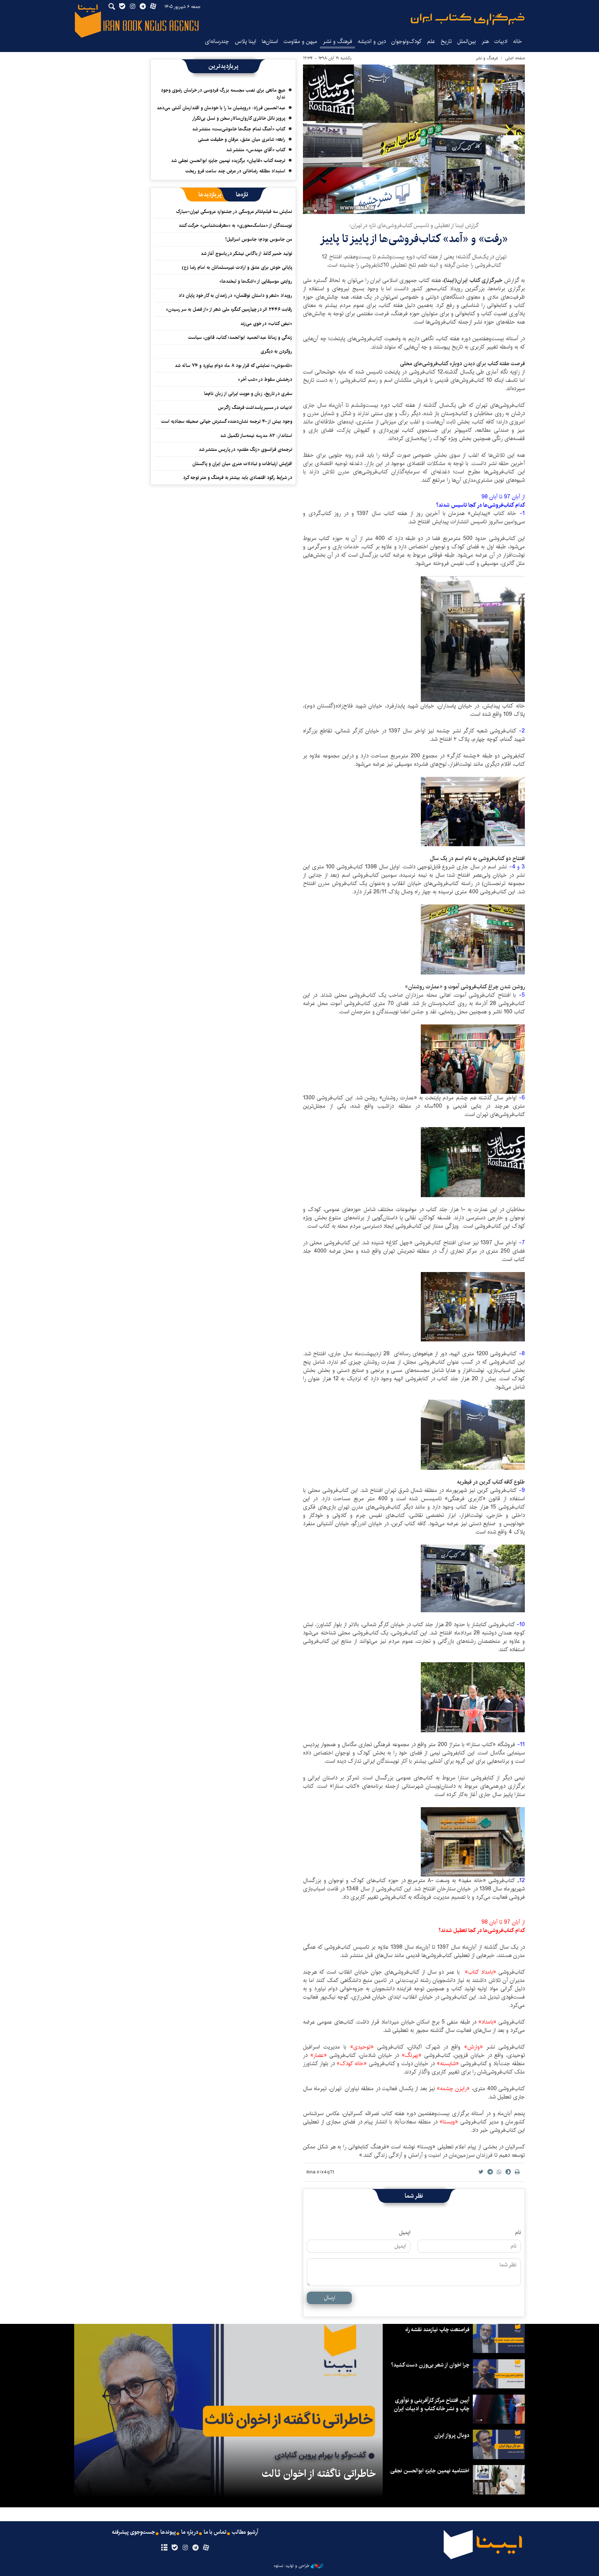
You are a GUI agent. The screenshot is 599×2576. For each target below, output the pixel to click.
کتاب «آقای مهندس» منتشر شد (256, 150)
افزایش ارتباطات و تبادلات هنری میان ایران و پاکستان (242, 464)
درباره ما (190, 2532)
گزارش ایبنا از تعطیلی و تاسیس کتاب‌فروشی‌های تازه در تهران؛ (414, 226)
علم (431, 41)
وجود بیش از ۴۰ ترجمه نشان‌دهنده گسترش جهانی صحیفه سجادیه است (227, 421)
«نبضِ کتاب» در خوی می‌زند (266, 324)
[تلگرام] (196, 2548)
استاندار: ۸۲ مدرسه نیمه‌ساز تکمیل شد (256, 436)
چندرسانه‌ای (217, 41)
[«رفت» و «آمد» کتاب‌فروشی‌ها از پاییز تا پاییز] (414, 139)
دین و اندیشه (372, 41)
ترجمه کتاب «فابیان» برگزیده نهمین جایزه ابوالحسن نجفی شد (228, 161)
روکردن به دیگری (276, 351)
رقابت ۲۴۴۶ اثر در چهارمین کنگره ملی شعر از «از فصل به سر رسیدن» (229, 309)
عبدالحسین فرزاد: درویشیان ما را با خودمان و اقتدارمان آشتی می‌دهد (221, 108)
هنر (485, 41)
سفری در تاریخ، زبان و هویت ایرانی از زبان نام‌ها (248, 394)
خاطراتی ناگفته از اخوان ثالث (319, 2474)
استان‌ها (270, 41)
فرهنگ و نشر (337, 41)
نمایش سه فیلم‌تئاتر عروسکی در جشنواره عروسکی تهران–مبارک (234, 212)
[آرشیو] (164, 2548)
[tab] (242, 195)
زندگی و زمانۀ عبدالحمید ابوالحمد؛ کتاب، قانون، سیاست (240, 337)
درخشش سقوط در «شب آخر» (265, 379)
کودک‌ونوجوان (406, 41)
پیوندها (168, 2532)
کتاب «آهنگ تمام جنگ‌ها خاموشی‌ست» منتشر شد (239, 129)
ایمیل (405, 2233)
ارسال (329, 2298)
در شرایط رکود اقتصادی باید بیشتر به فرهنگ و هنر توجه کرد (238, 478)
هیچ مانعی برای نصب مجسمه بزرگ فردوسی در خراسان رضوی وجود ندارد (223, 94)
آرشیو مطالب (245, 2532)
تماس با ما (215, 2532)
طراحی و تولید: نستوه (292, 2566)
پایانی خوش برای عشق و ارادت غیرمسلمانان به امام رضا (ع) (237, 267)
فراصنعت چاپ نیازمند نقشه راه (437, 2330)
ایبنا (468, 19)
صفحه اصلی (515, 58)
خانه (518, 41)
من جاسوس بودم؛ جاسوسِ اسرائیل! (259, 239)
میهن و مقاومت (300, 41)
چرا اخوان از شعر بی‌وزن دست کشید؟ (430, 2365)
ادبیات (501, 41)
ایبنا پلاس (245, 41)
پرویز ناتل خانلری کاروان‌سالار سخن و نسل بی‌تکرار (239, 118)
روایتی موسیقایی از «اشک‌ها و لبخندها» (256, 281)
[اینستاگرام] (185, 2548)
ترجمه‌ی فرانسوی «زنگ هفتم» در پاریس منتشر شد (245, 449)
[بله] (175, 2548)
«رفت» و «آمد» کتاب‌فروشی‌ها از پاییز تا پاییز (414, 239)
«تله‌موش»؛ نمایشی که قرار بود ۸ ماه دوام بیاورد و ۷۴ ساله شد (233, 366)
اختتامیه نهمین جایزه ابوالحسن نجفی (430, 2471)
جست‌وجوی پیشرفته (133, 2532)
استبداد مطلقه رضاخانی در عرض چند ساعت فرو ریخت (235, 171)
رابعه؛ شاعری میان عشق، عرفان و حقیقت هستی (242, 139)
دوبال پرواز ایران (452, 2435)
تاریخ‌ (446, 41)
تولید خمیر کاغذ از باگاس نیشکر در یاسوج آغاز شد (246, 254)
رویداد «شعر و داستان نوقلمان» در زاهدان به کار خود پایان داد (235, 295)
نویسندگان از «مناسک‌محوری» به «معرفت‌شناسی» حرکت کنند (235, 225)
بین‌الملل (467, 41)
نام (518, 2233)
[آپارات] (206, 2548)
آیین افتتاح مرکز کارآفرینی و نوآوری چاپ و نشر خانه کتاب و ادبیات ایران (432, 2405)
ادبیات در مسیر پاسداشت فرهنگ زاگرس (255, 407)
